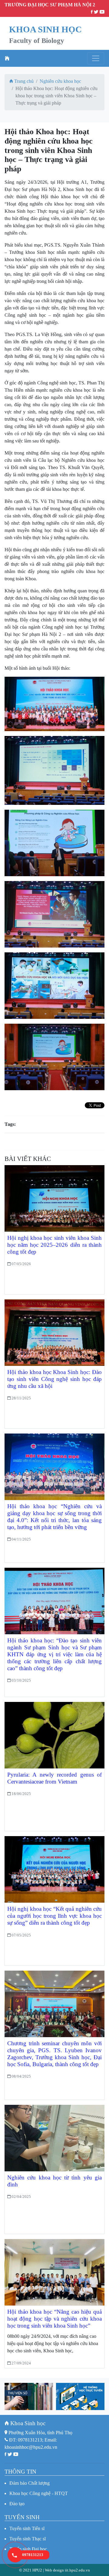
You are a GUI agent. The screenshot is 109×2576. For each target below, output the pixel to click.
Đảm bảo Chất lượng (30, 2483)
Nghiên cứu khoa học (60, 81)
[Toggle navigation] (96, 58)
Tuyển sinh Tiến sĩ (27, 2528)
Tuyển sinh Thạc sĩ (28, 2539)
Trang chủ (23, 81)
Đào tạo (17, 2504)
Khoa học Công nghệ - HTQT (39, 2493)
